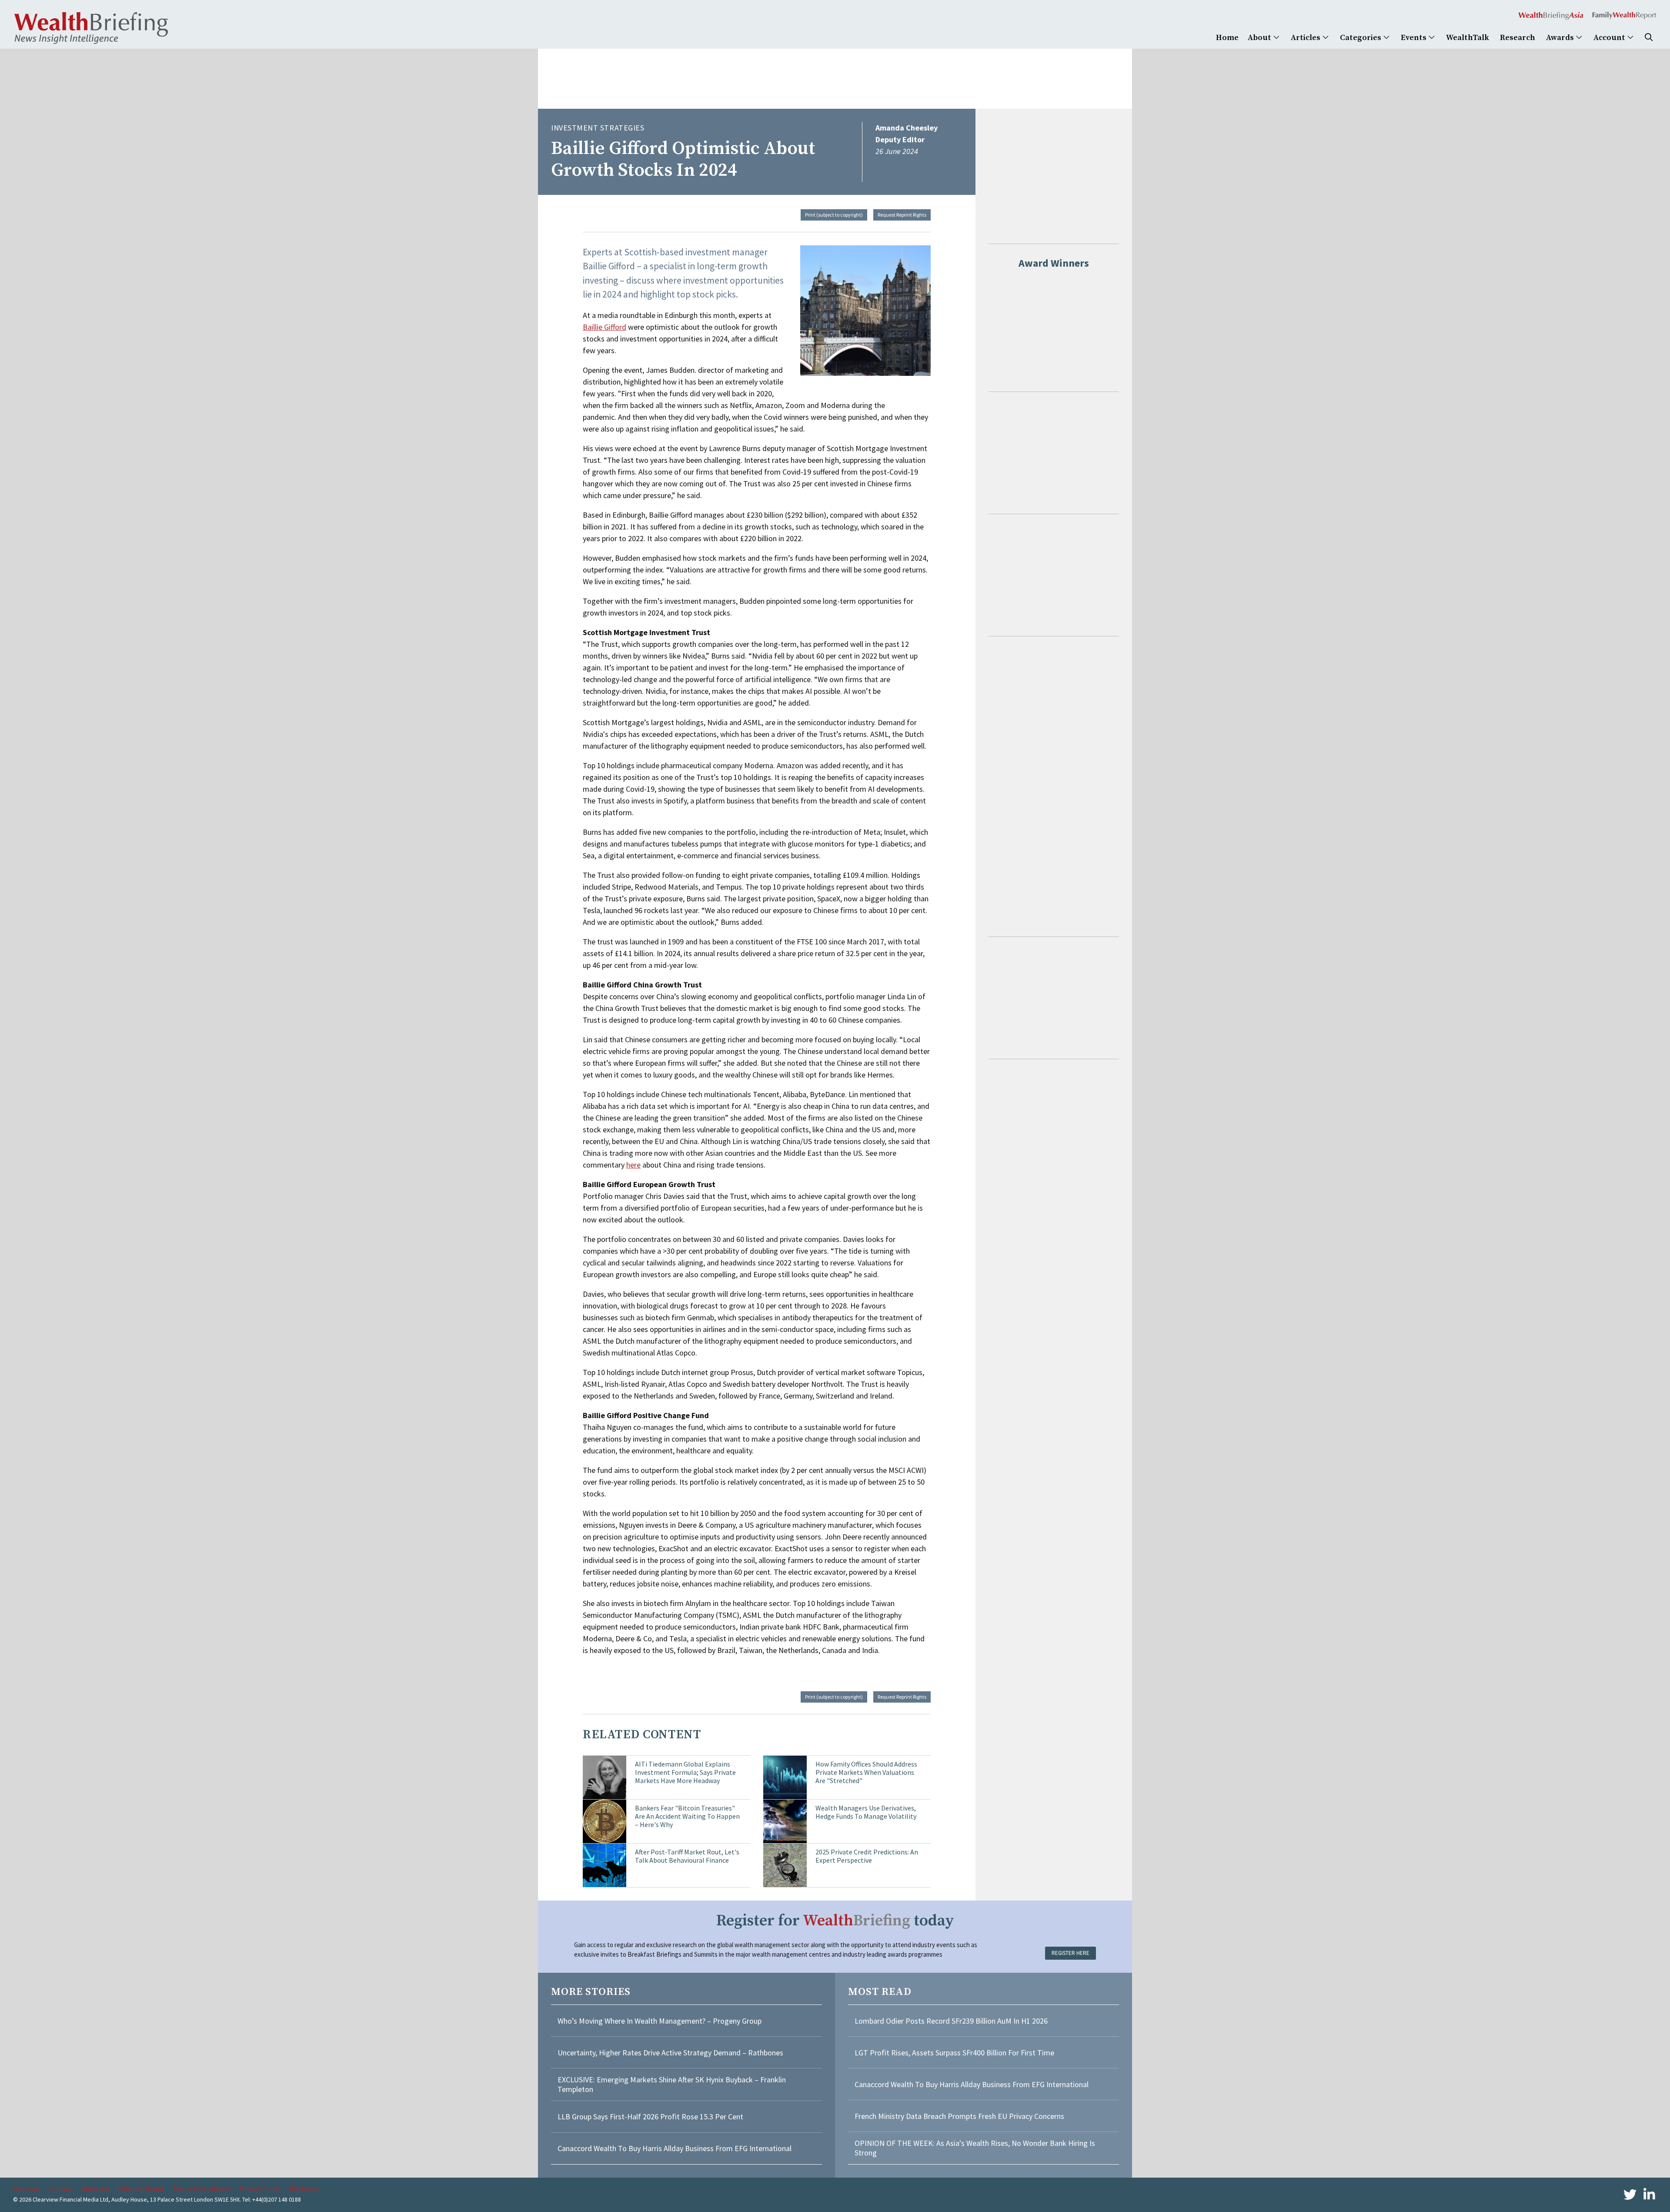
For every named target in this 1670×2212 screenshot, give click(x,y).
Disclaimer (305, 2189)
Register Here (1070, 1953)
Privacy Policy (260, 2189)
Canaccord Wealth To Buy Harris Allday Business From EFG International (675, 2148)
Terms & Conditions (202, 2189)
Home (1227, 38)
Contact (61, 2189)
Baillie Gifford (605, 327)
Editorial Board (141, 2189)
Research (1518, 38)
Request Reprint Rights (902, 215)
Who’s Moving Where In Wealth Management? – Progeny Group (660, 2021)
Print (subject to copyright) (834, 215)
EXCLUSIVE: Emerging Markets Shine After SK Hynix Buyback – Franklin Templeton (672, 2084)
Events (1414, 38)
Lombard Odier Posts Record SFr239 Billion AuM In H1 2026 (951, 2021)
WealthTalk (1468, 38)
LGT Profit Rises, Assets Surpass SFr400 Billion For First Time (955, 2053)
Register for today (835, 1921)
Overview (27, 2189)
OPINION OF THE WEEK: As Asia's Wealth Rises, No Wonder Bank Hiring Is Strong (975, 2148)
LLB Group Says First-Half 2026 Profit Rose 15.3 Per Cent (650, 2117)
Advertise (96, 2189)
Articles (1306, 38)
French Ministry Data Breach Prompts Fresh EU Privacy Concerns (959, 2116)
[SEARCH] (1649, 38)
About (1260, 38)
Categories (1361, 38)
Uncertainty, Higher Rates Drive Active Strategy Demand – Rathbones (670, 2053)
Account (1610, 38)
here (633, 1165)
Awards (1561, 38)
